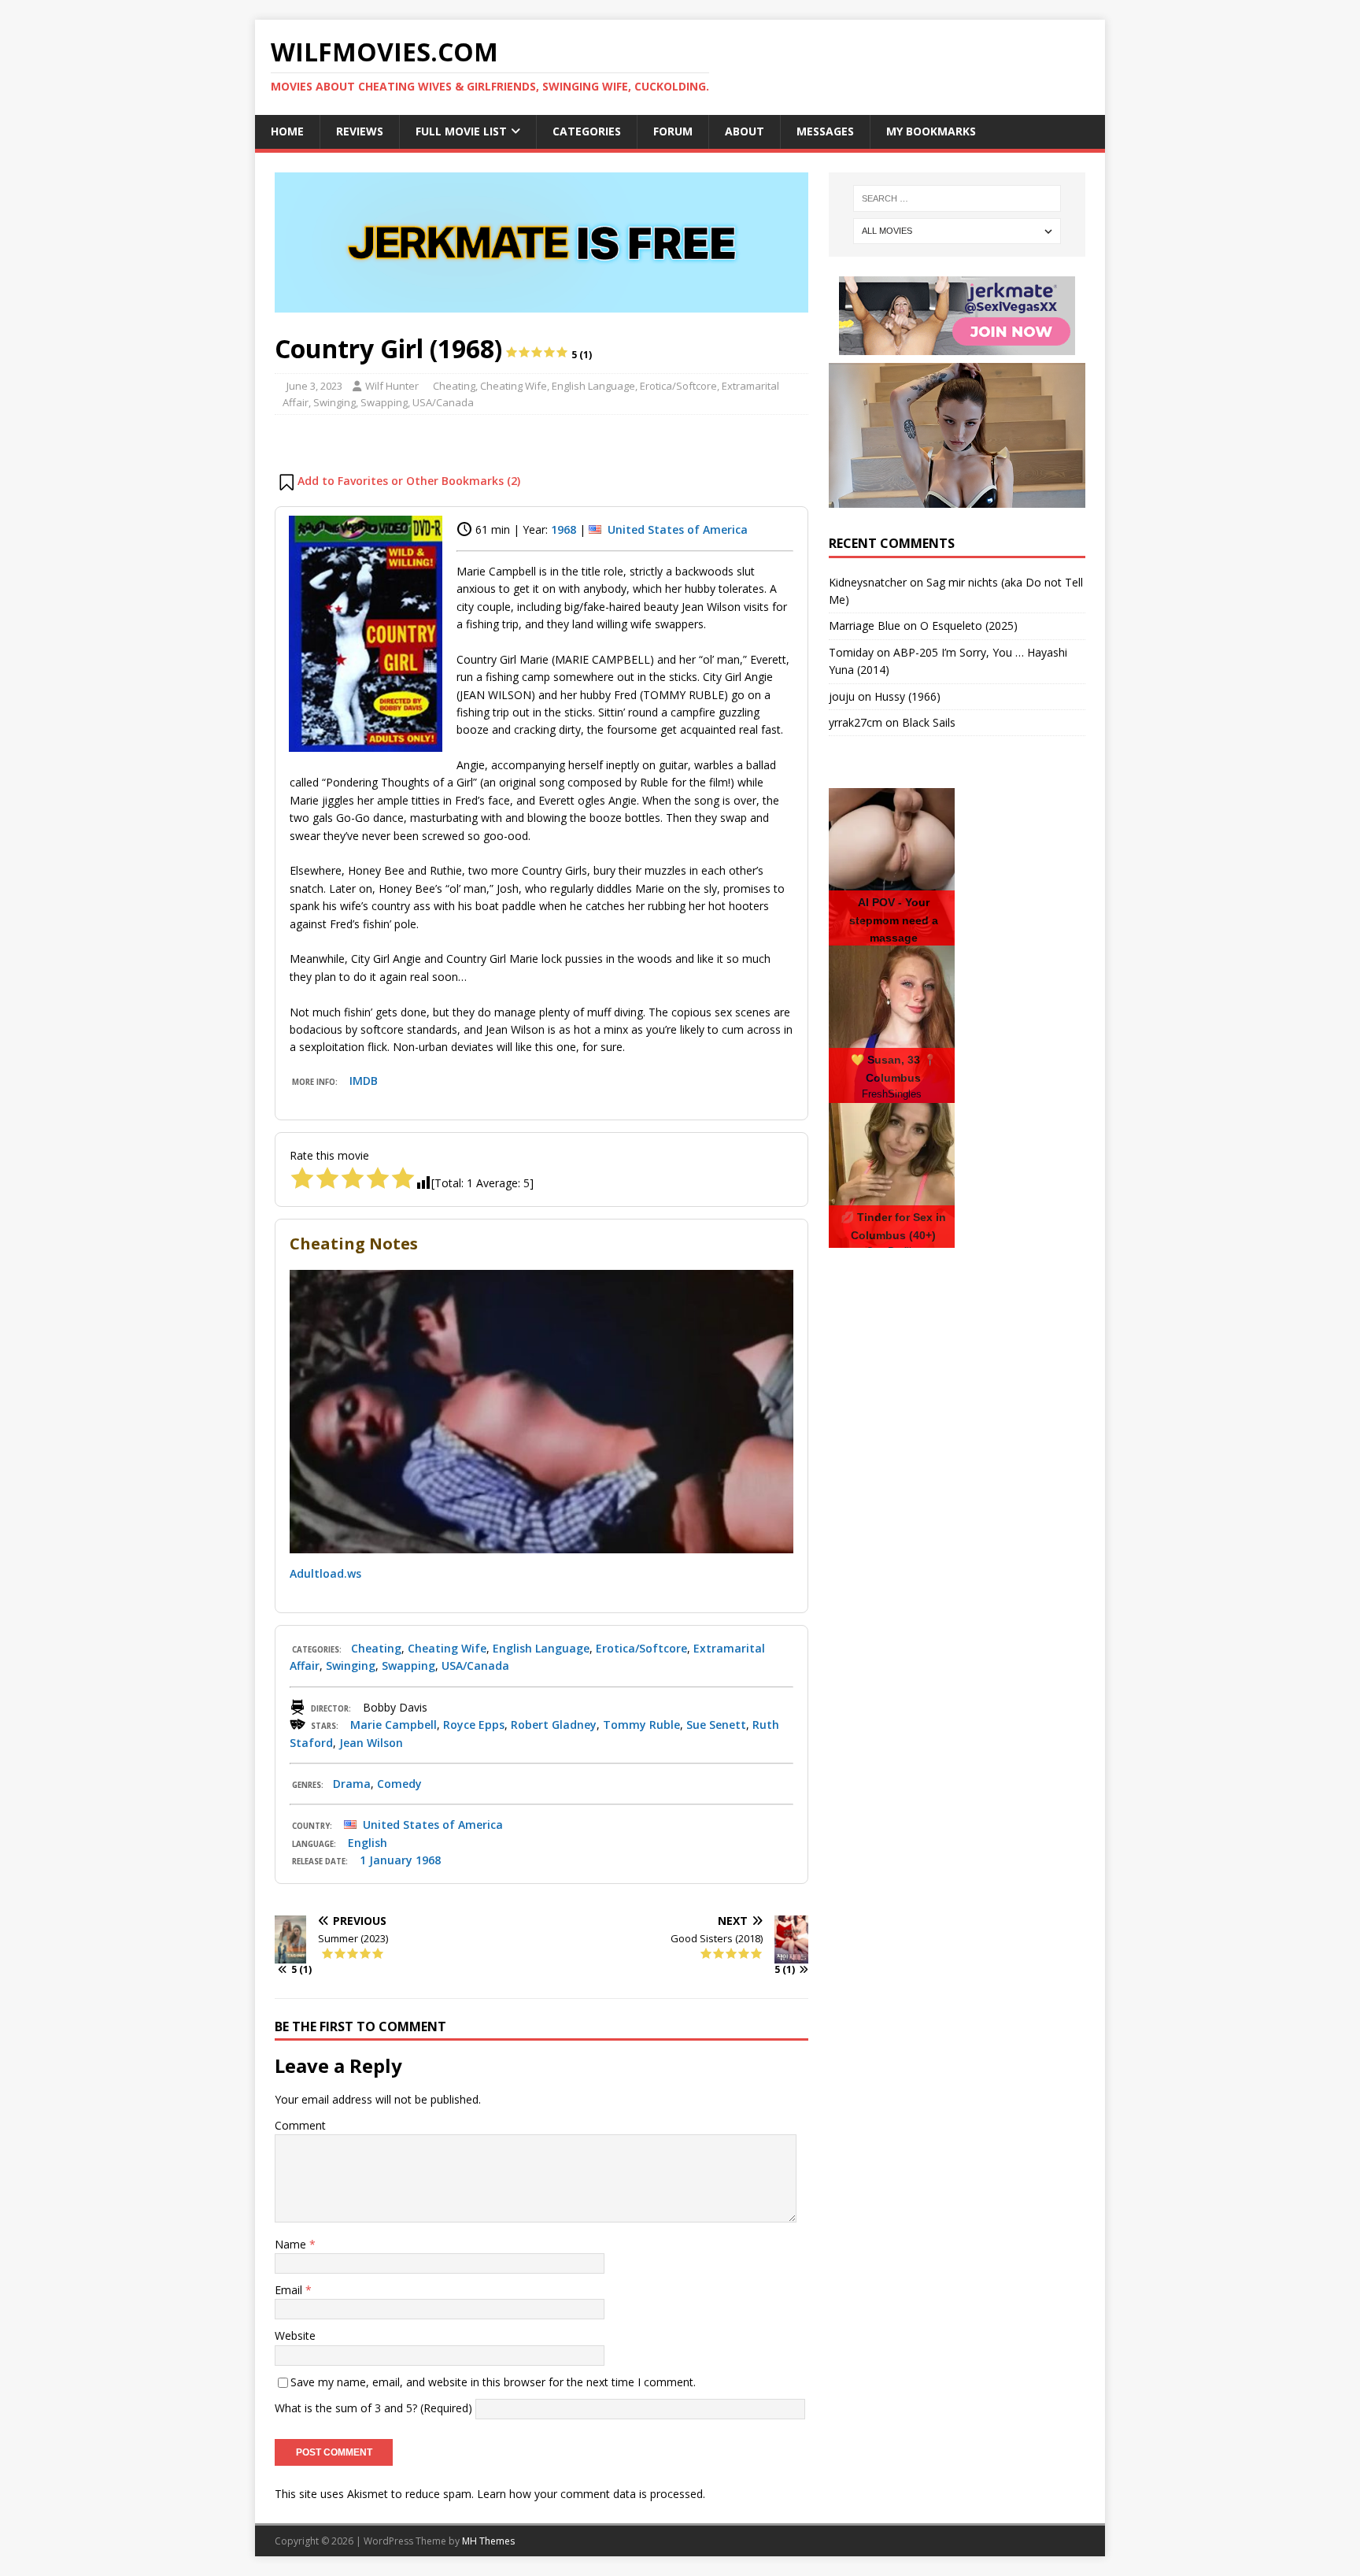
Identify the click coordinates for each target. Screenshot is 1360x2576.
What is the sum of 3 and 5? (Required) (373, 2408)
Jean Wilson (371, 1743)
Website (295, 2335)
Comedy (399, 1784)
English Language (593, 386)
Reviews (360, 131)
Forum (673, 131)
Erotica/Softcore (678, 386)
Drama (352, 1784)
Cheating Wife (514, 386)
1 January (386, 1860)
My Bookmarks (931, 131)
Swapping (384, 402)
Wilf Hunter (392, 386)
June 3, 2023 (314, 386)
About (745, 131)
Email (290, 2290)
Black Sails (929, 722)
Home (287, 131)
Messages (825, 131)
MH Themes (488, 2541)
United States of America (678, 529)
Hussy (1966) (907, 696)
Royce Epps (474, 1725)
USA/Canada (443, 402)
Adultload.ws (325, 1573)
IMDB (364, 1081)
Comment (300, 2125)
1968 (564, 529)
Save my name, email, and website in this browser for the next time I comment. (493, 2382)
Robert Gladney (554, 1725)
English (368, 1843)
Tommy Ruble (641, 1725)
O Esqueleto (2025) (969, 625)
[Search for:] (957, 198)
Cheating (454, 386)
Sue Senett (716, 1725)
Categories (587, 131)
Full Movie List (461, 131)
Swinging (334, 402)
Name (292, 2244)
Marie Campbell (394, 1725)
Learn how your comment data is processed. (591, 2494)
